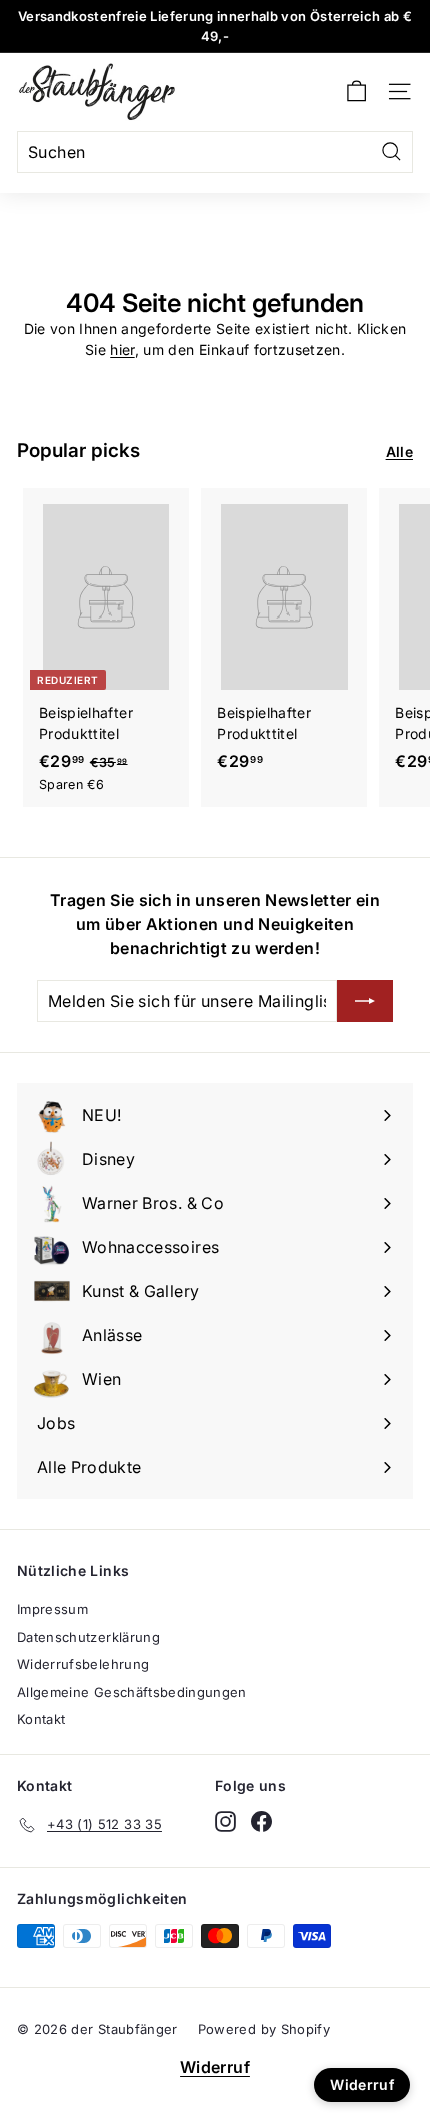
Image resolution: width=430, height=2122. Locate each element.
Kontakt (41, 1719)
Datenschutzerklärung (88, 1637)
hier (122, 349)
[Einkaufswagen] (356, 91)
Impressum (52, 1609)
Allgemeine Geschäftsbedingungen (132, 1692)
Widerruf (215, 2067)
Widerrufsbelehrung (83, 1664)
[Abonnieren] (365, 1001)
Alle (399, 451)
